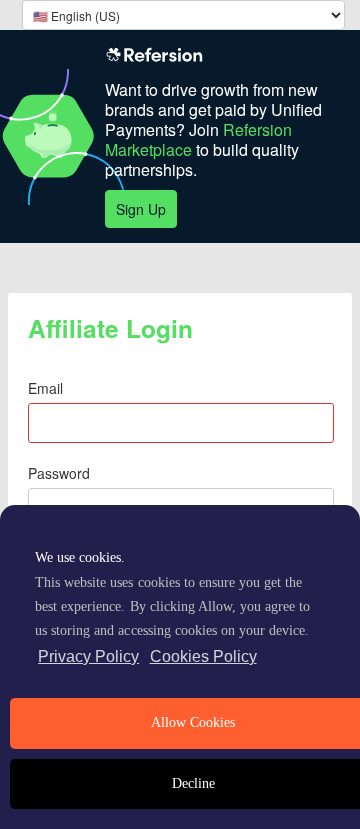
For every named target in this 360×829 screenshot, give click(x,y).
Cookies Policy (203, 656)
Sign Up (141, 209)
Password (59, 473)
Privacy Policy (88, 656)
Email (45, 388)
